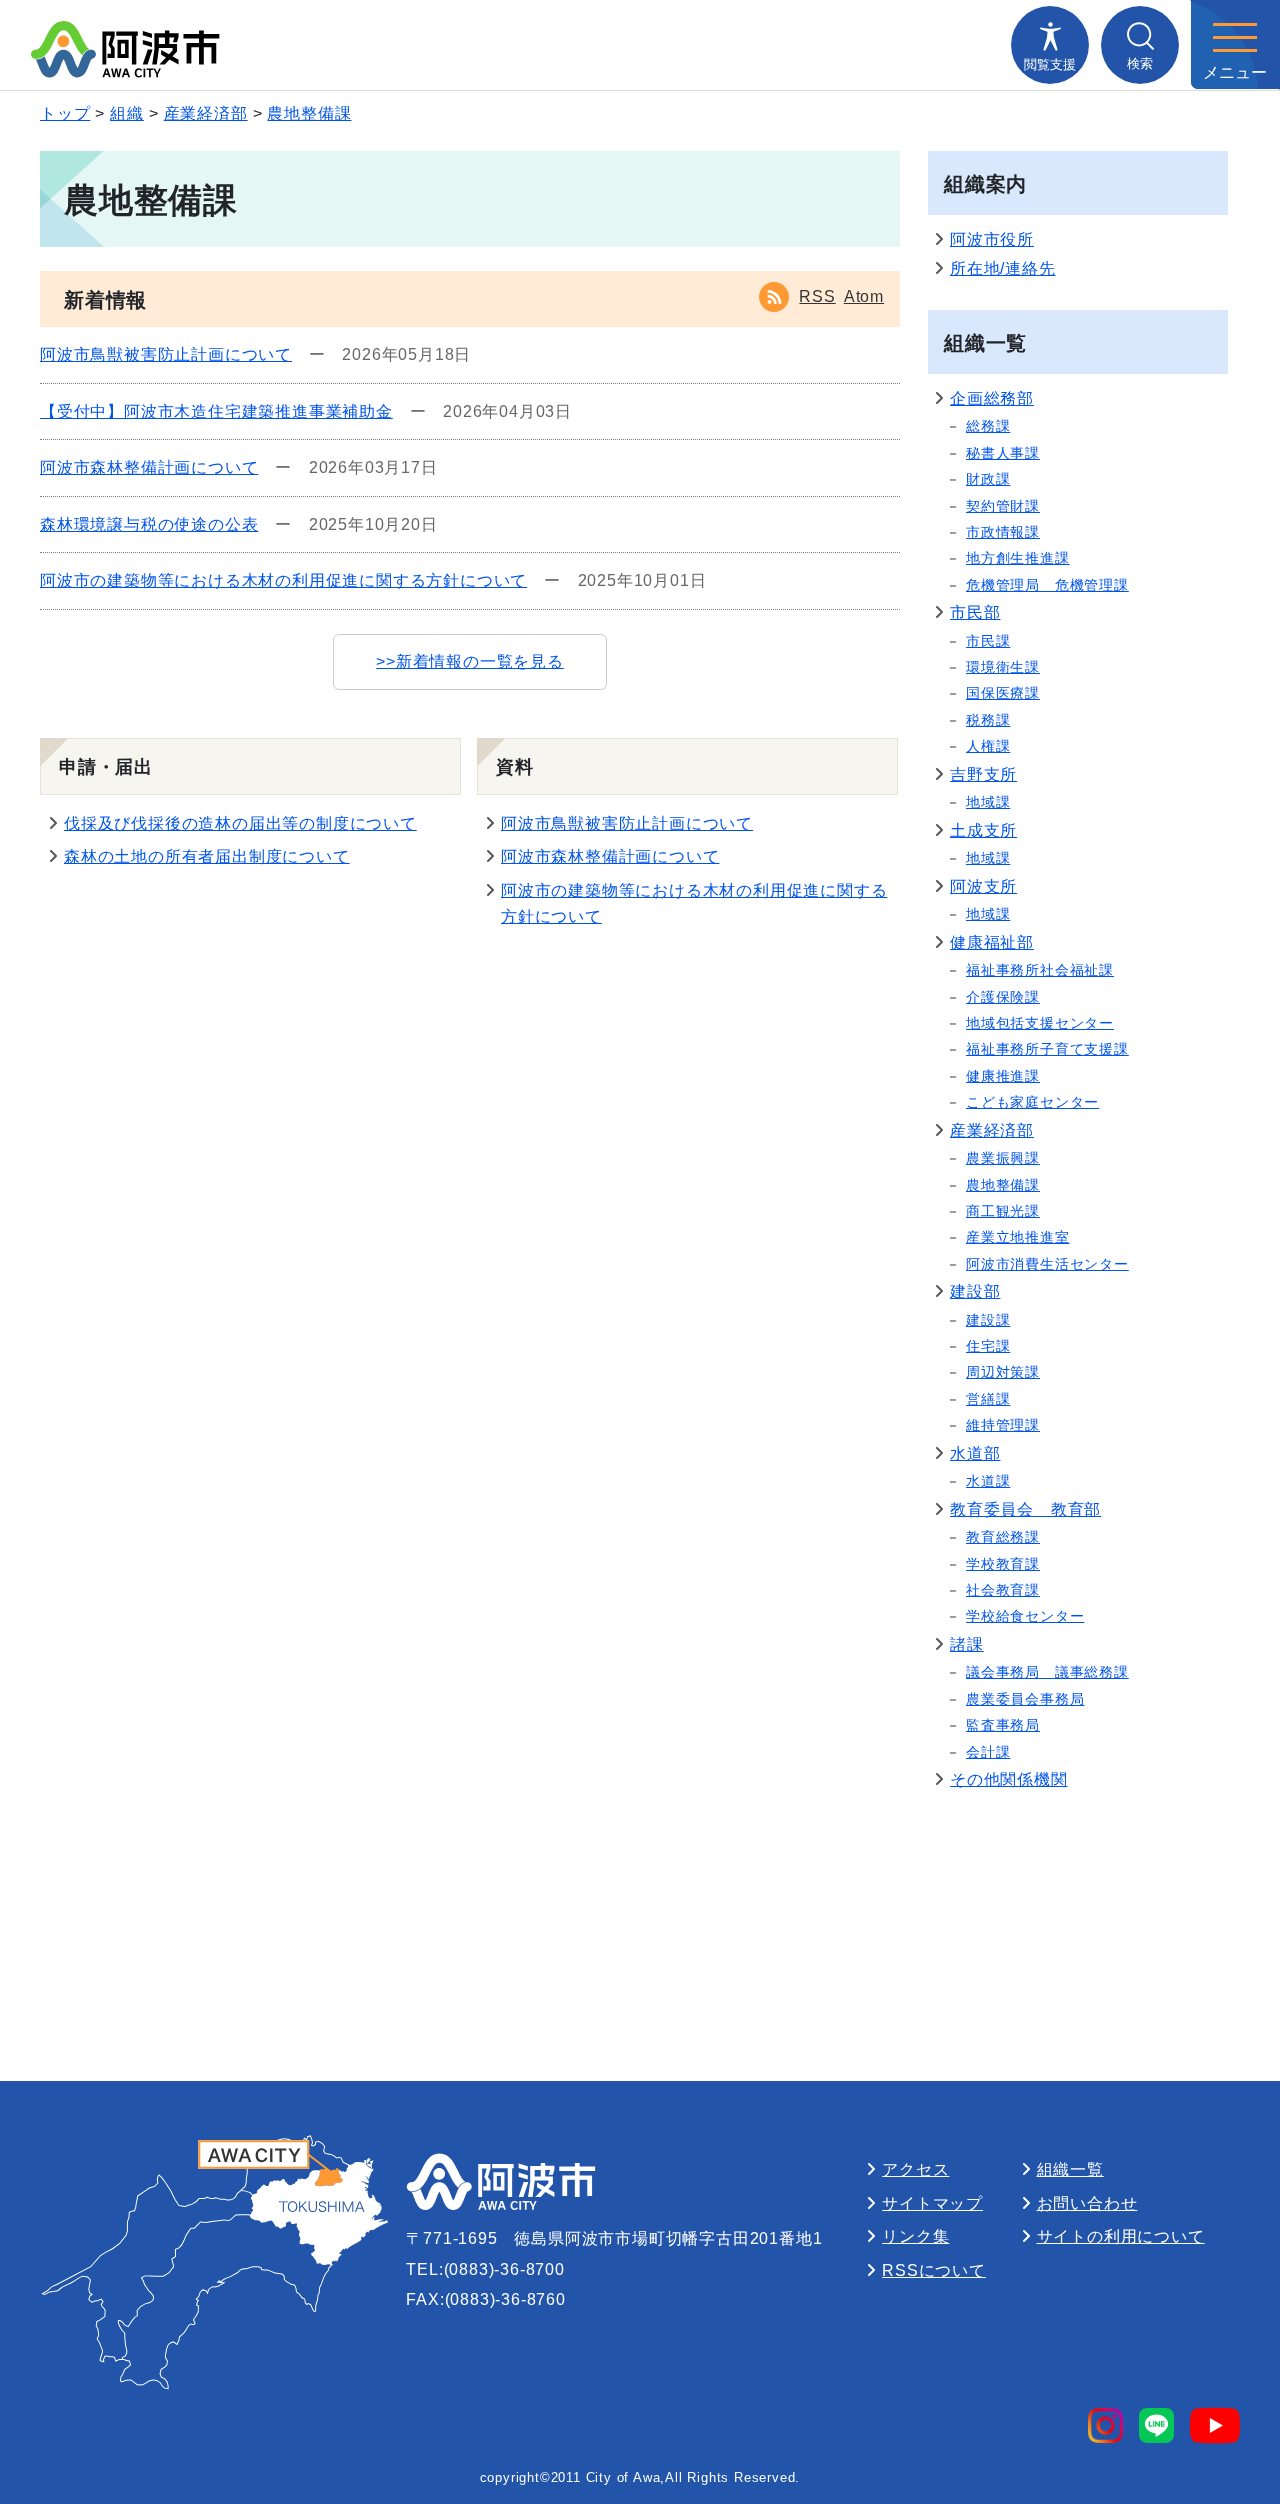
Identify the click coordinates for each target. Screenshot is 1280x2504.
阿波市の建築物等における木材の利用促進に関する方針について (283, 580)
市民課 (988, 641)
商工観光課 (1003, 1211)
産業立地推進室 (1018, 1237)
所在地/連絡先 (1003, 268)
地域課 (988, 802)
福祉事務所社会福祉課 (1040, 970)
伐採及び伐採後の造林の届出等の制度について (240, 823)
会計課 (988, 1752)
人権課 (988, 746)
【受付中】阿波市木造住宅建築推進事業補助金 (216, 411)
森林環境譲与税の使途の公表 (149, 524)
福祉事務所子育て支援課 (1047, 1049)
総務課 (988, 426)
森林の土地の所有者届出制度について (207, 856)
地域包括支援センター (1040, 1023)
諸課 (967, 1644)
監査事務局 (1003, 1725)
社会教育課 (1003, 1590)
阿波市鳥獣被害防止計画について (166, 354)
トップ (65, 113)
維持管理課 (1003, 1425)
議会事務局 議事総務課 (1047, 1672)
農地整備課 (309, 113)
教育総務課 (1003, 1537)
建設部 (975, 1291)
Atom (864, 296)
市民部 (975, 612)
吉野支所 (983, 774)
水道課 (988, 1481)
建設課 (988, 1320)
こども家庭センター (1032, 1102)
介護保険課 (1003, 997)
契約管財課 (1003, 506)
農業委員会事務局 (1025, 1699)
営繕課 (988, 1399)
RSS (817, 296)
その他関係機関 (1009, 1779)
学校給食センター (1025, 1616)
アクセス (915, 2169)
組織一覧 (1070, 2169)
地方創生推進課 (1018, 558)
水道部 (975, 1453)
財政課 (988, 479)
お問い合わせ (1087, 2203)
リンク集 (915, 2236)
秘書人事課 (1003, 453)
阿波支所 (983, 886)
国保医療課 (1003, 693)
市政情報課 (1003, 532)
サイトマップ (932, 2203)
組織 (127, 113)
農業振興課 (1003, 1158)
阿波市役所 (992, 239)
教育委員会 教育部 (1025, 1509)
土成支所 (983, 830)
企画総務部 (992, 398)
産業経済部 (206, 113)
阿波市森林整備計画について (149, 467)
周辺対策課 (1003, 1372)
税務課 (988, 720)
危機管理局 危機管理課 (1047, 585)
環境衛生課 (1003, 667)
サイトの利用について (1121, 2236)
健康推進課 (1003, 1076)
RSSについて (934, 2270)
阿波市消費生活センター (1047, 1264)
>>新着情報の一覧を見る (470, 661)
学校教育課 (1003, 1564)
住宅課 (988, 1346)
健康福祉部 (992, 942)
